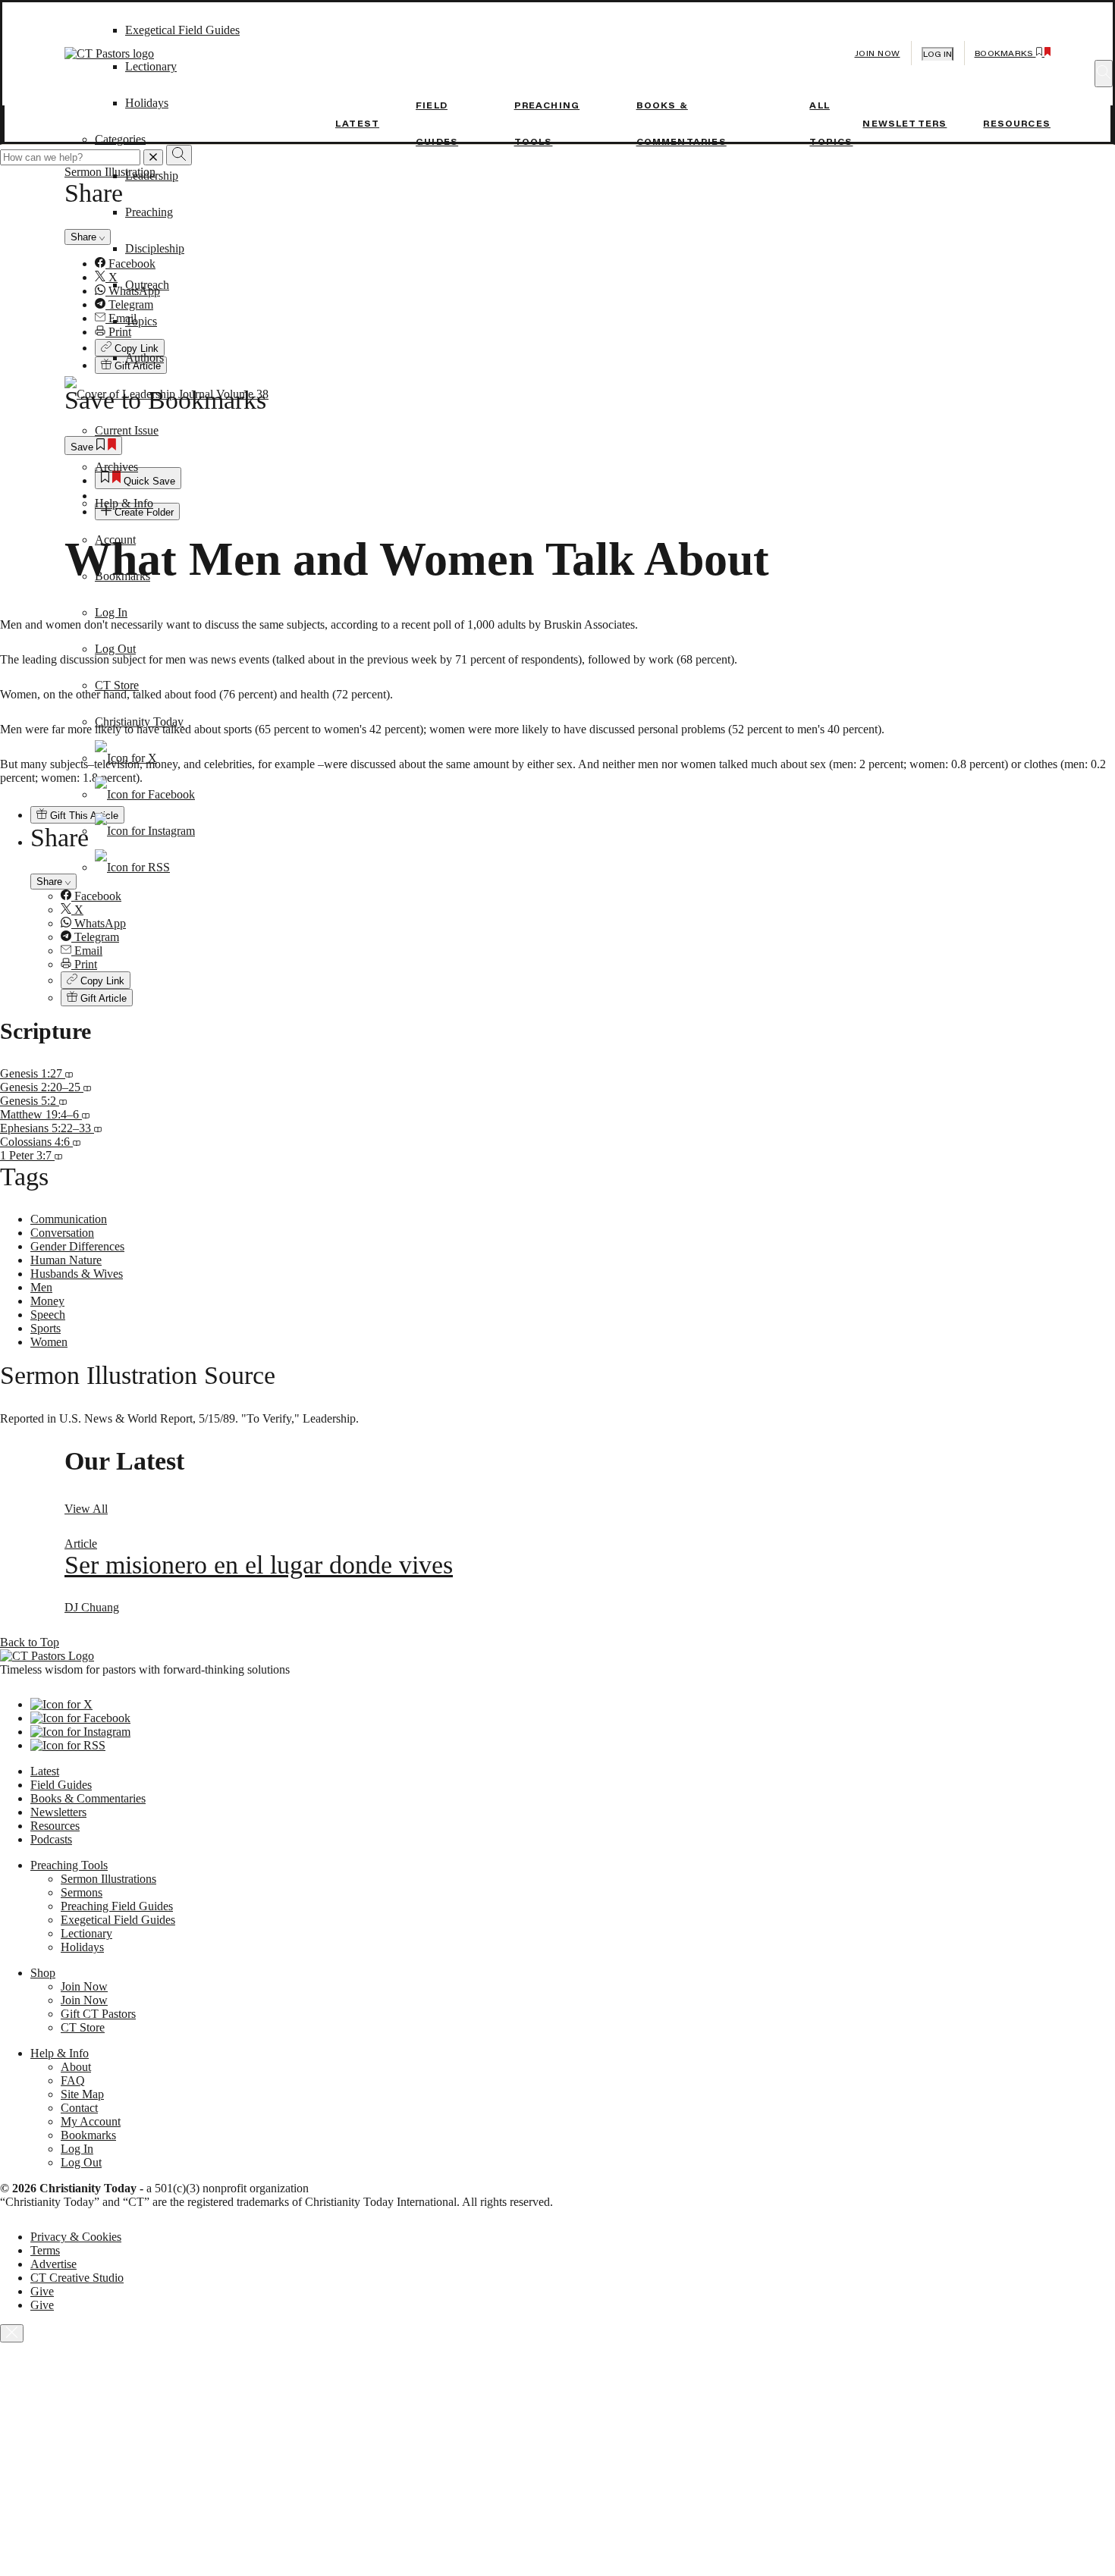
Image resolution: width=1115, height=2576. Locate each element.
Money (47, 1301)
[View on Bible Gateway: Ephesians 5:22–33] (98, 1128)
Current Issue (127, 430)
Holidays (82, 1947)
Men (41, 1287)
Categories (120, 139)
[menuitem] (588, 896)
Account (115, 540)
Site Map (82, 2094)
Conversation (62, 1233)
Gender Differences (77, 1246)
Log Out (115, 649)
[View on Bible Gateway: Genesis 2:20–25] (87, 1087)
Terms (45, 2250)
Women (49, 1342)
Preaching (149, 212)
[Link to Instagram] (145, 831)
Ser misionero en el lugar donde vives (259, 1565)
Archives (116, 467)
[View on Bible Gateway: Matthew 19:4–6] (86, 1114)
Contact (79, 2108)
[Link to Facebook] (145, 794)
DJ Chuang (92, 1607)
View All (86, 1509)
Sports (46, 1328)
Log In (111, 612)
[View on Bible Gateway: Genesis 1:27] (69, 1073)
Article (81, 1544)
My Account (91, 2121)
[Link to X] (126, 758)
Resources (1017, 124)
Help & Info (124, 503)
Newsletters (905, 124)
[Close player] (12, 2333)
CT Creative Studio (77, 2278)
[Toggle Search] (1104, 74)
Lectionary (86, 1933)
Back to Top (30, 1642)
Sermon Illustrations (108, 1879)
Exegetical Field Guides (118, 1920)
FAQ (73, 2080)
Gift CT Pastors (98, 2014)
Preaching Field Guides (117, 1906)
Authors (144, 358)
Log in (938, 54)
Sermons (82, 1892)
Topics (141, 321)
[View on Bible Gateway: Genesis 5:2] (63, 1101)
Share (51, 882)
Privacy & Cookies (76, 2237)
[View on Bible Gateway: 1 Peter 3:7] (58, 1155)
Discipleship (155, 248)
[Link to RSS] (132, 867)
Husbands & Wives (77, 1274)
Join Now (878, 53)
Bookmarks (122, 576)
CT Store (117, 685)
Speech (48, 1315)
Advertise (53, 2264)
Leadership (152, 176)
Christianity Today (139, 722)
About (76, 2067)
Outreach (147, 285)
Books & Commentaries (88, 1798)
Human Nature (66, 1260)
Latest (357, 124)
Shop (43, 1973)
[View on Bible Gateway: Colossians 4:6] (77, 1142)
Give (42, 2291)
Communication (69, 1219)
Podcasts (51, 1839)
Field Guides (61, 1785)
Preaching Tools (69, 1865)
